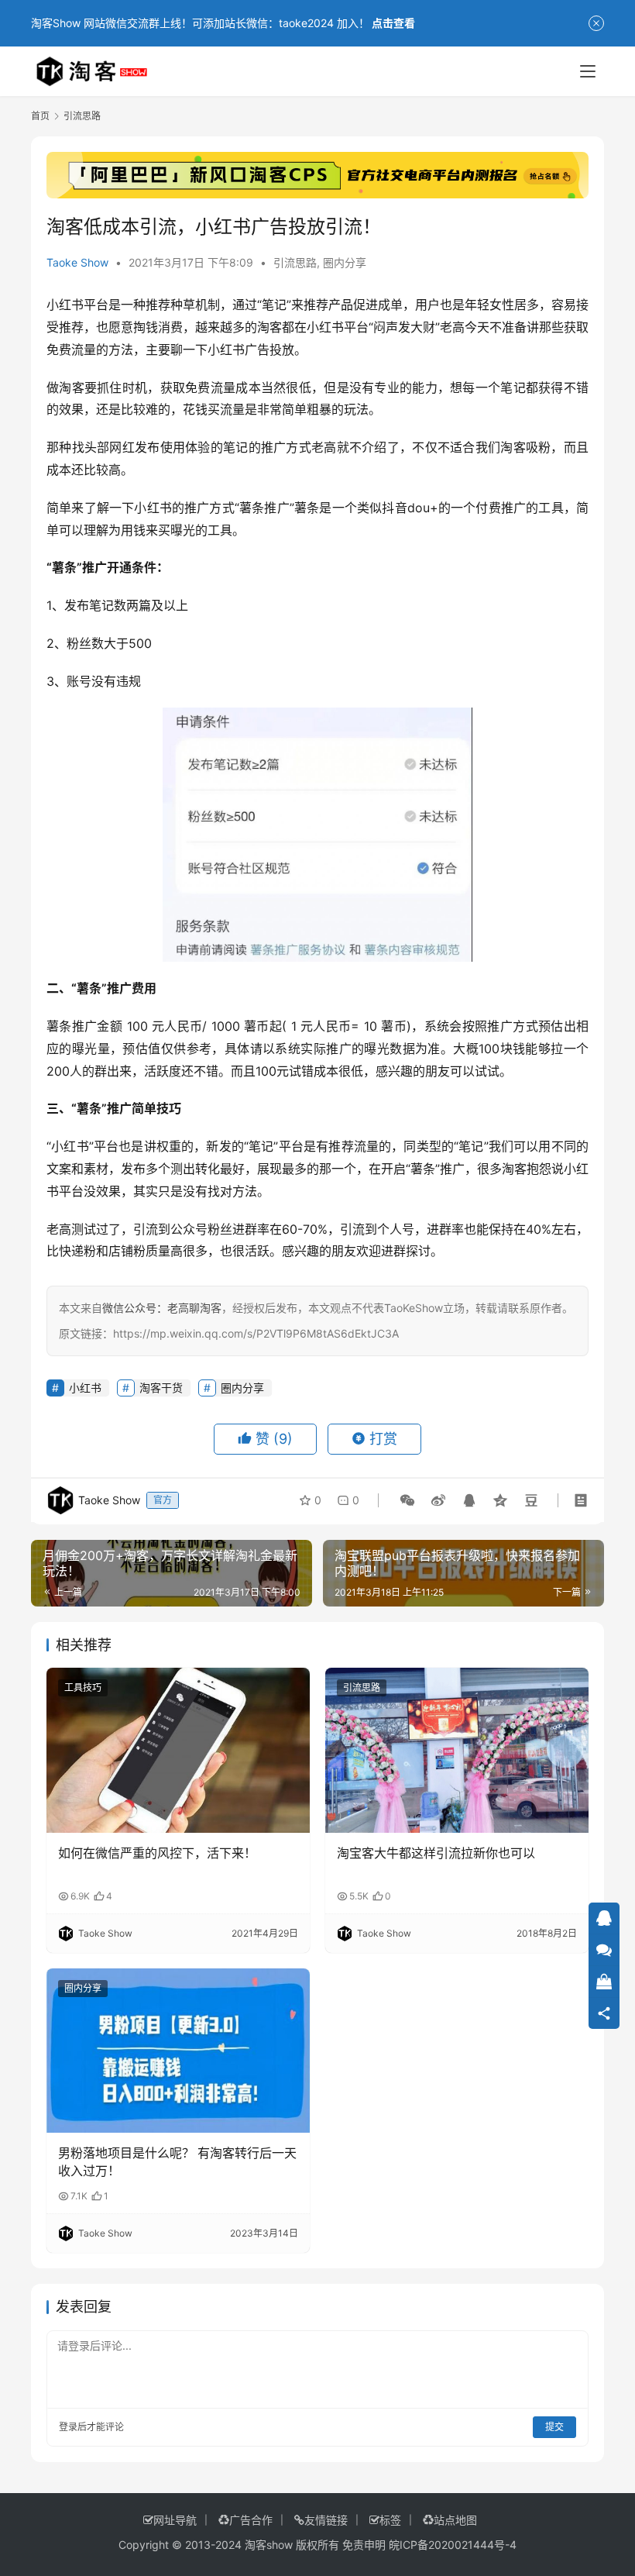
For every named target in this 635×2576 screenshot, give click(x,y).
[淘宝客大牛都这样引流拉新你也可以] (457, 1750)
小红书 (65, 305)
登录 (68, 2427)
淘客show (269, 2545)
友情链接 (326, 2520)
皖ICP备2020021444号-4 (453, 2545)
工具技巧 (83, 1687)
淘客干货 (161, 1388)
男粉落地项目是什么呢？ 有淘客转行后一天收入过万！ (177, 2161)
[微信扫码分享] (407, 1500)
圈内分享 (345, 262)
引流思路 (295, 262)
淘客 (269, 327)
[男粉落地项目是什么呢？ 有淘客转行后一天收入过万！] (178, 2051)
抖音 (394, 508)
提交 (554, 2427)
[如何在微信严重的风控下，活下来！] (178, 1750)
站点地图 (455, 2520)
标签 (390, 2520)
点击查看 (393, 23)
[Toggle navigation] (588, 71)
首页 (40, 116)
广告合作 (251, 2520)
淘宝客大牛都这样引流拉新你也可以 (436, 1853)
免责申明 (364, 2545)
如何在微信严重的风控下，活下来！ (157, 1853)
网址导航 (175, 2520)
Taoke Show (77, 262)
